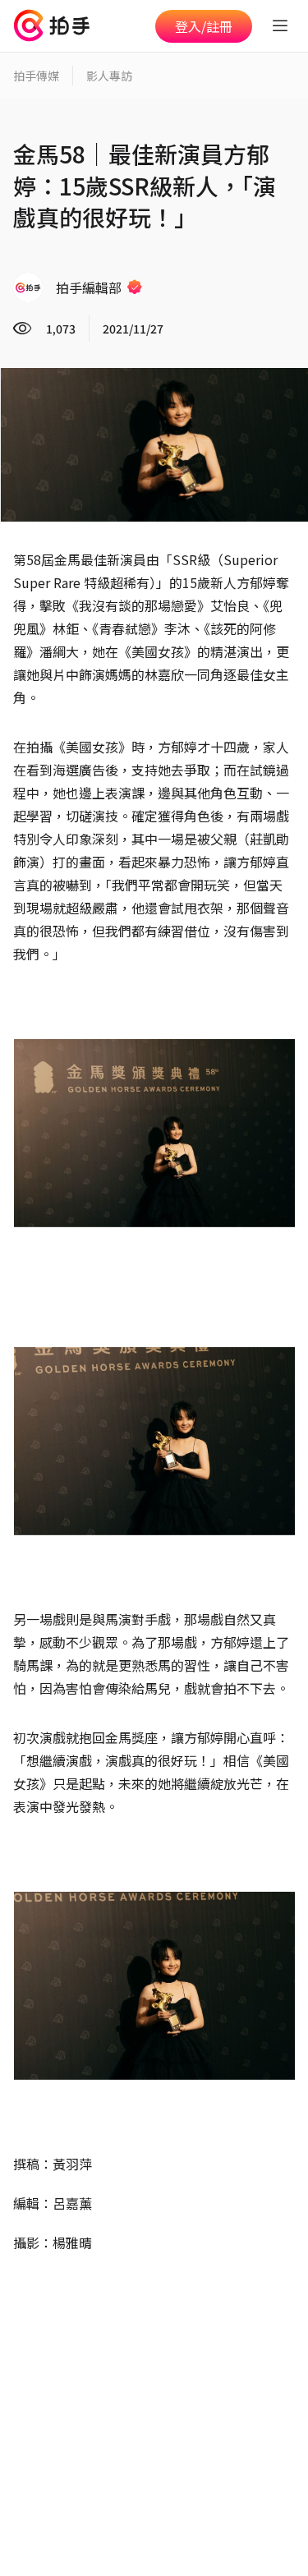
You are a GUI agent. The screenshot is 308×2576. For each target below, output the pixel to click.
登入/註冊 (204, 26)
